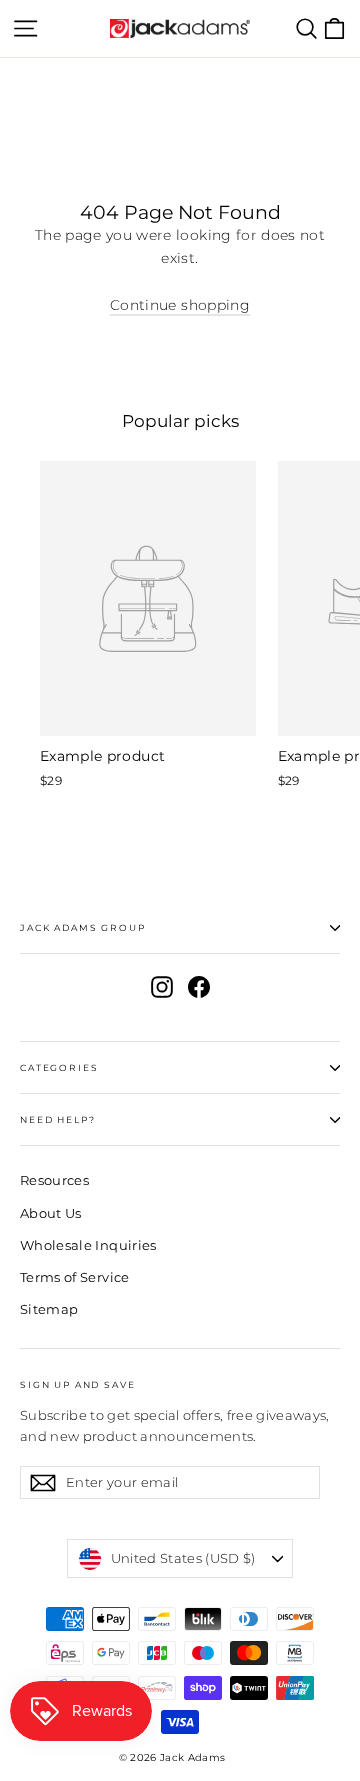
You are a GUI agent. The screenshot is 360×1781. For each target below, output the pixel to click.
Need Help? (57, 1119)
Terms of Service (75, 1277)
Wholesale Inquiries (88, 1245)
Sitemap (49, 1309)
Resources (54, 1180)
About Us (51, 1213)
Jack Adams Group (83, 927)
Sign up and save (78, 1384)
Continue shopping (180, 305)
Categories (59, 1067)
